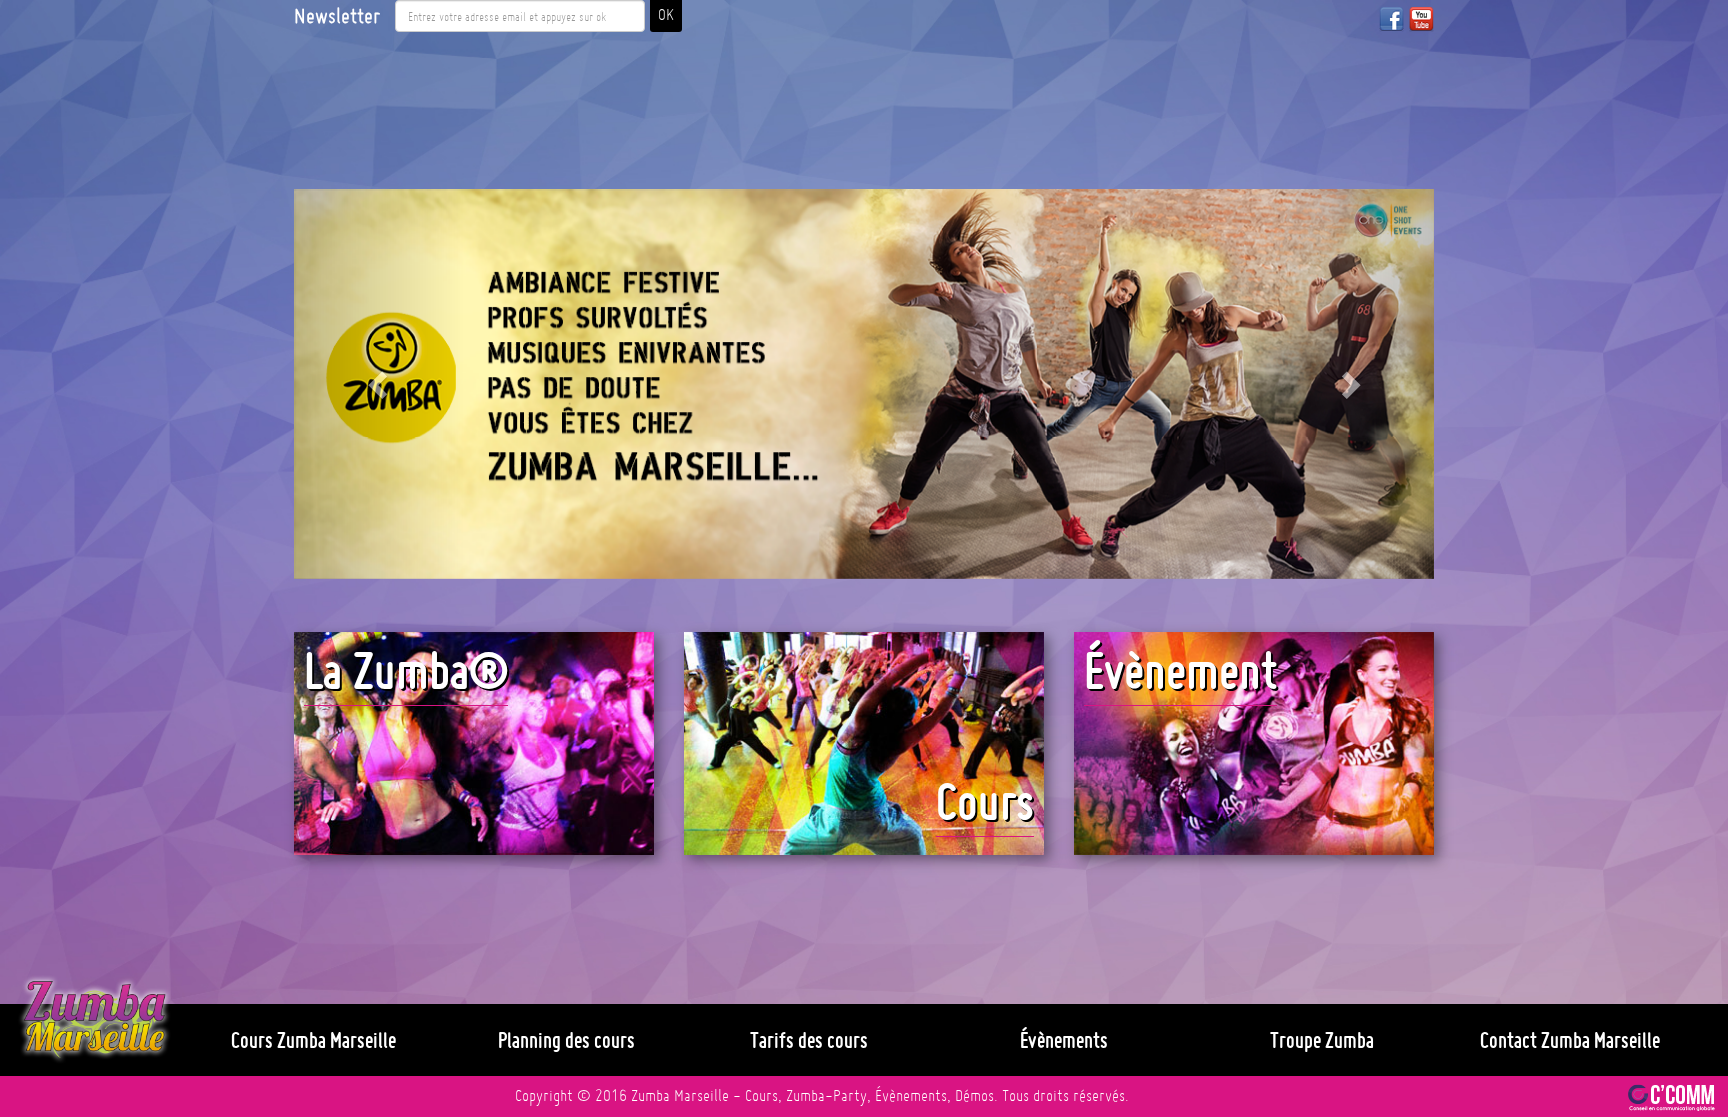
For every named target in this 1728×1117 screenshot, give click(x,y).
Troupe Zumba (1322, 1040)
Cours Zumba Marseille (313, 1040)
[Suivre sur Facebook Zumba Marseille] (1391, 18)
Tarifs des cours (809, 1040)
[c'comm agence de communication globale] (1671, 1096)
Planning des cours (566, 1040)
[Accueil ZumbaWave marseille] (94, 1020)
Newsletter (337, 16)
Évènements (1064, 1040)
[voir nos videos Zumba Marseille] (1421, 18)
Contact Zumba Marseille (1570, 1040)
